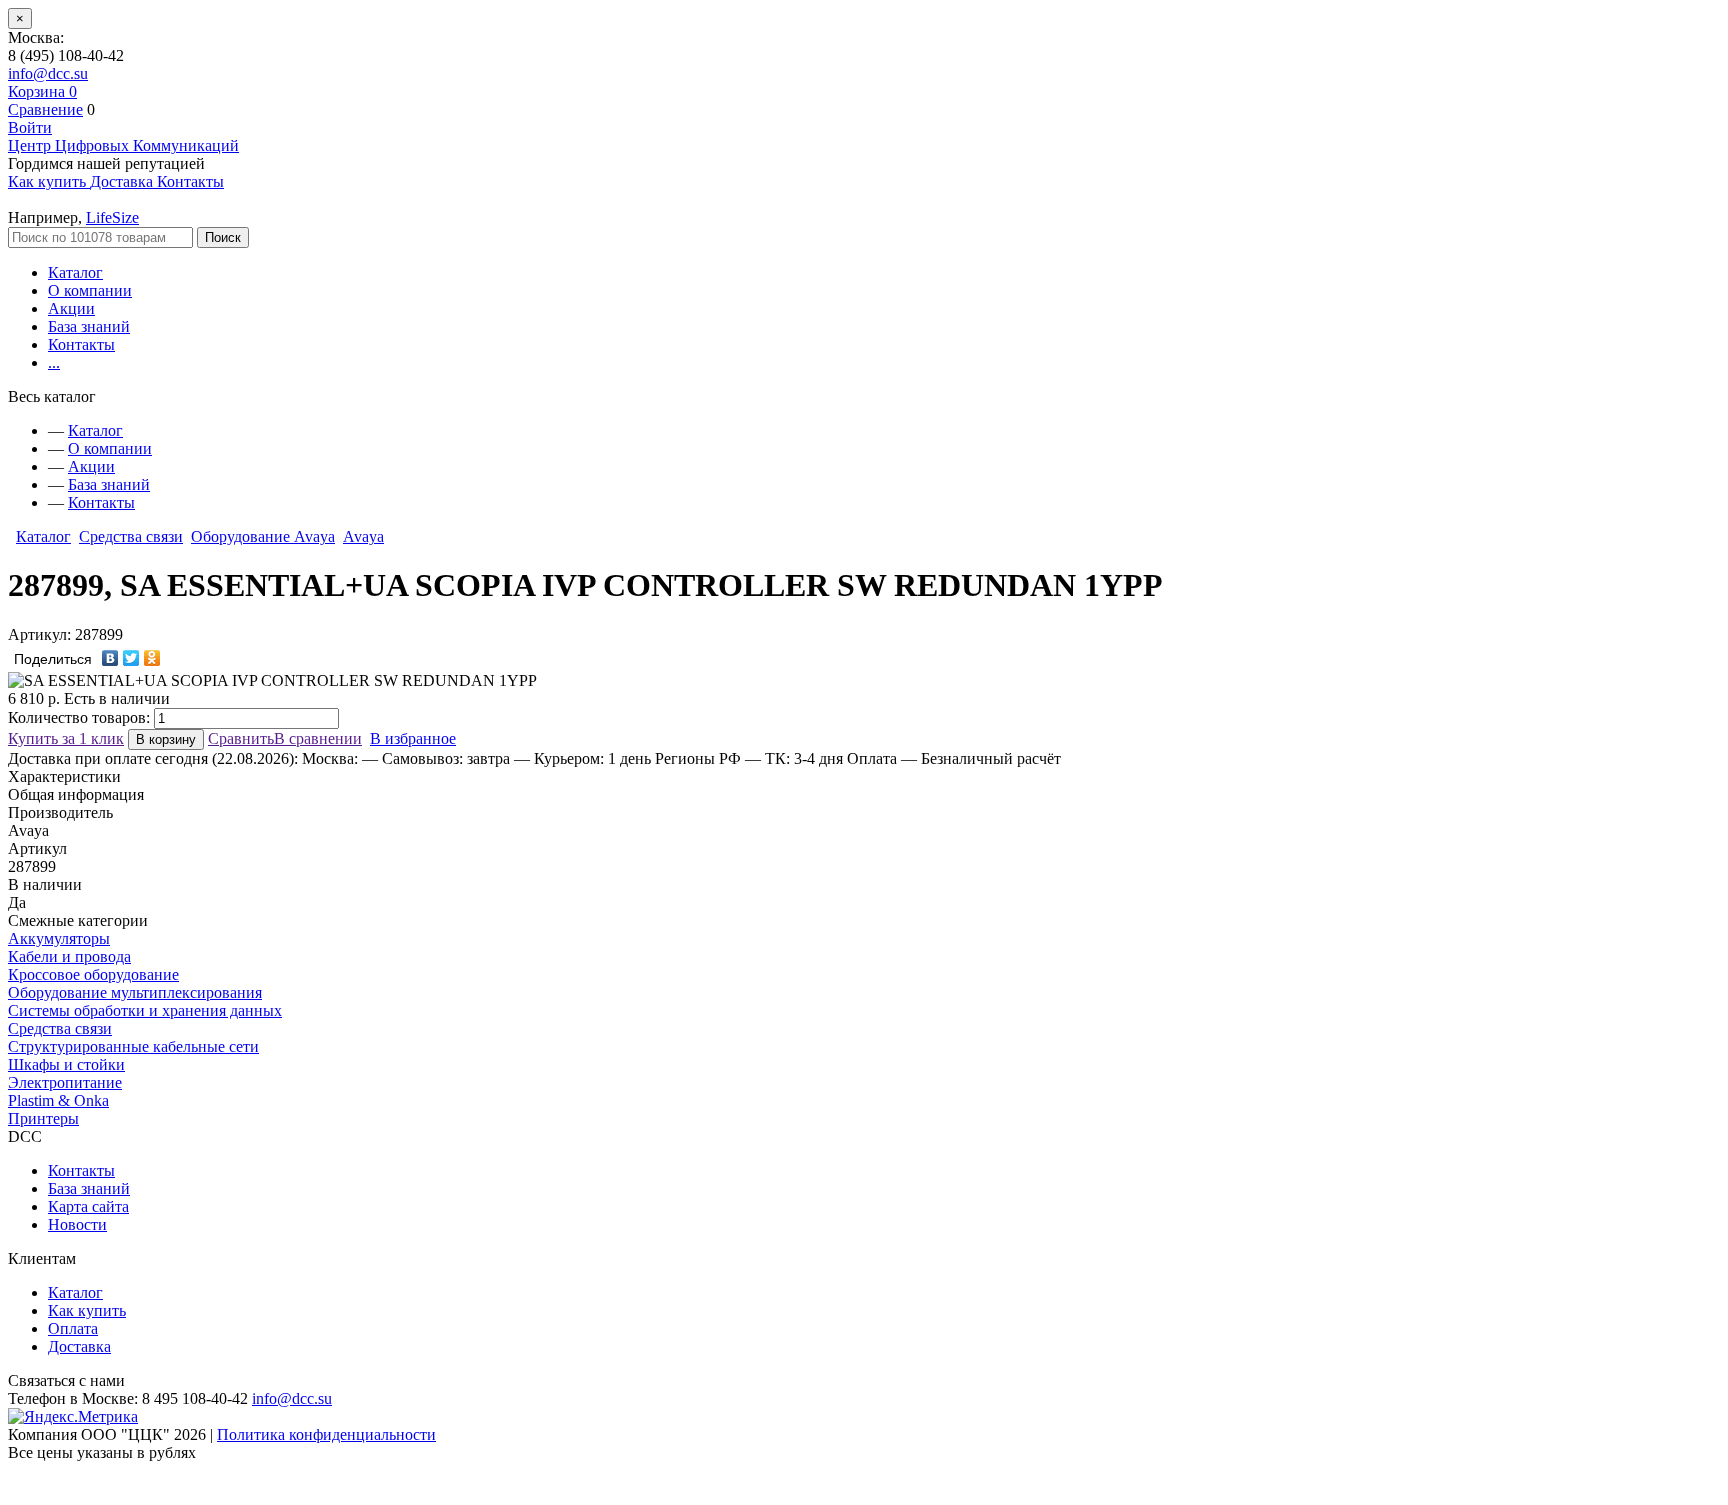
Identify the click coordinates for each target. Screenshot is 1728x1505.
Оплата (73, 1328)
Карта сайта (88, 1206)
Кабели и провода (69, 956)
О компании (90, 290)
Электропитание (65, 1082)
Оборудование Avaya (263, 536)
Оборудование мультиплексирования (135, 992)
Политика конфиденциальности (326, 1434)
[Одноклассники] (152, 658)
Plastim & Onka (58, 1100)
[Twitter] (131, 658)
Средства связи (131, 536)
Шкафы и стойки (66, 1064)
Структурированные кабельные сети (133, 1046)
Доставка (79, 1346)
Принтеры (43, 1118)
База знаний (89, 326)
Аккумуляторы (59, 938)
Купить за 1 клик (66, 738)
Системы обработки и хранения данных (145, 1010)
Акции (71, 308)
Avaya (363, 536)
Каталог (75, 272)
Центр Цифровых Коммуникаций (123, 145)
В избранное (413, 738)
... (54, 362)
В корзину (166, 739)
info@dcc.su (48, 73)
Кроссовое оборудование (93, 974)
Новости (77, 1224)
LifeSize (112, 217)
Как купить (87, 1310)
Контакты (81, 344)
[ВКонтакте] (110, 658)
